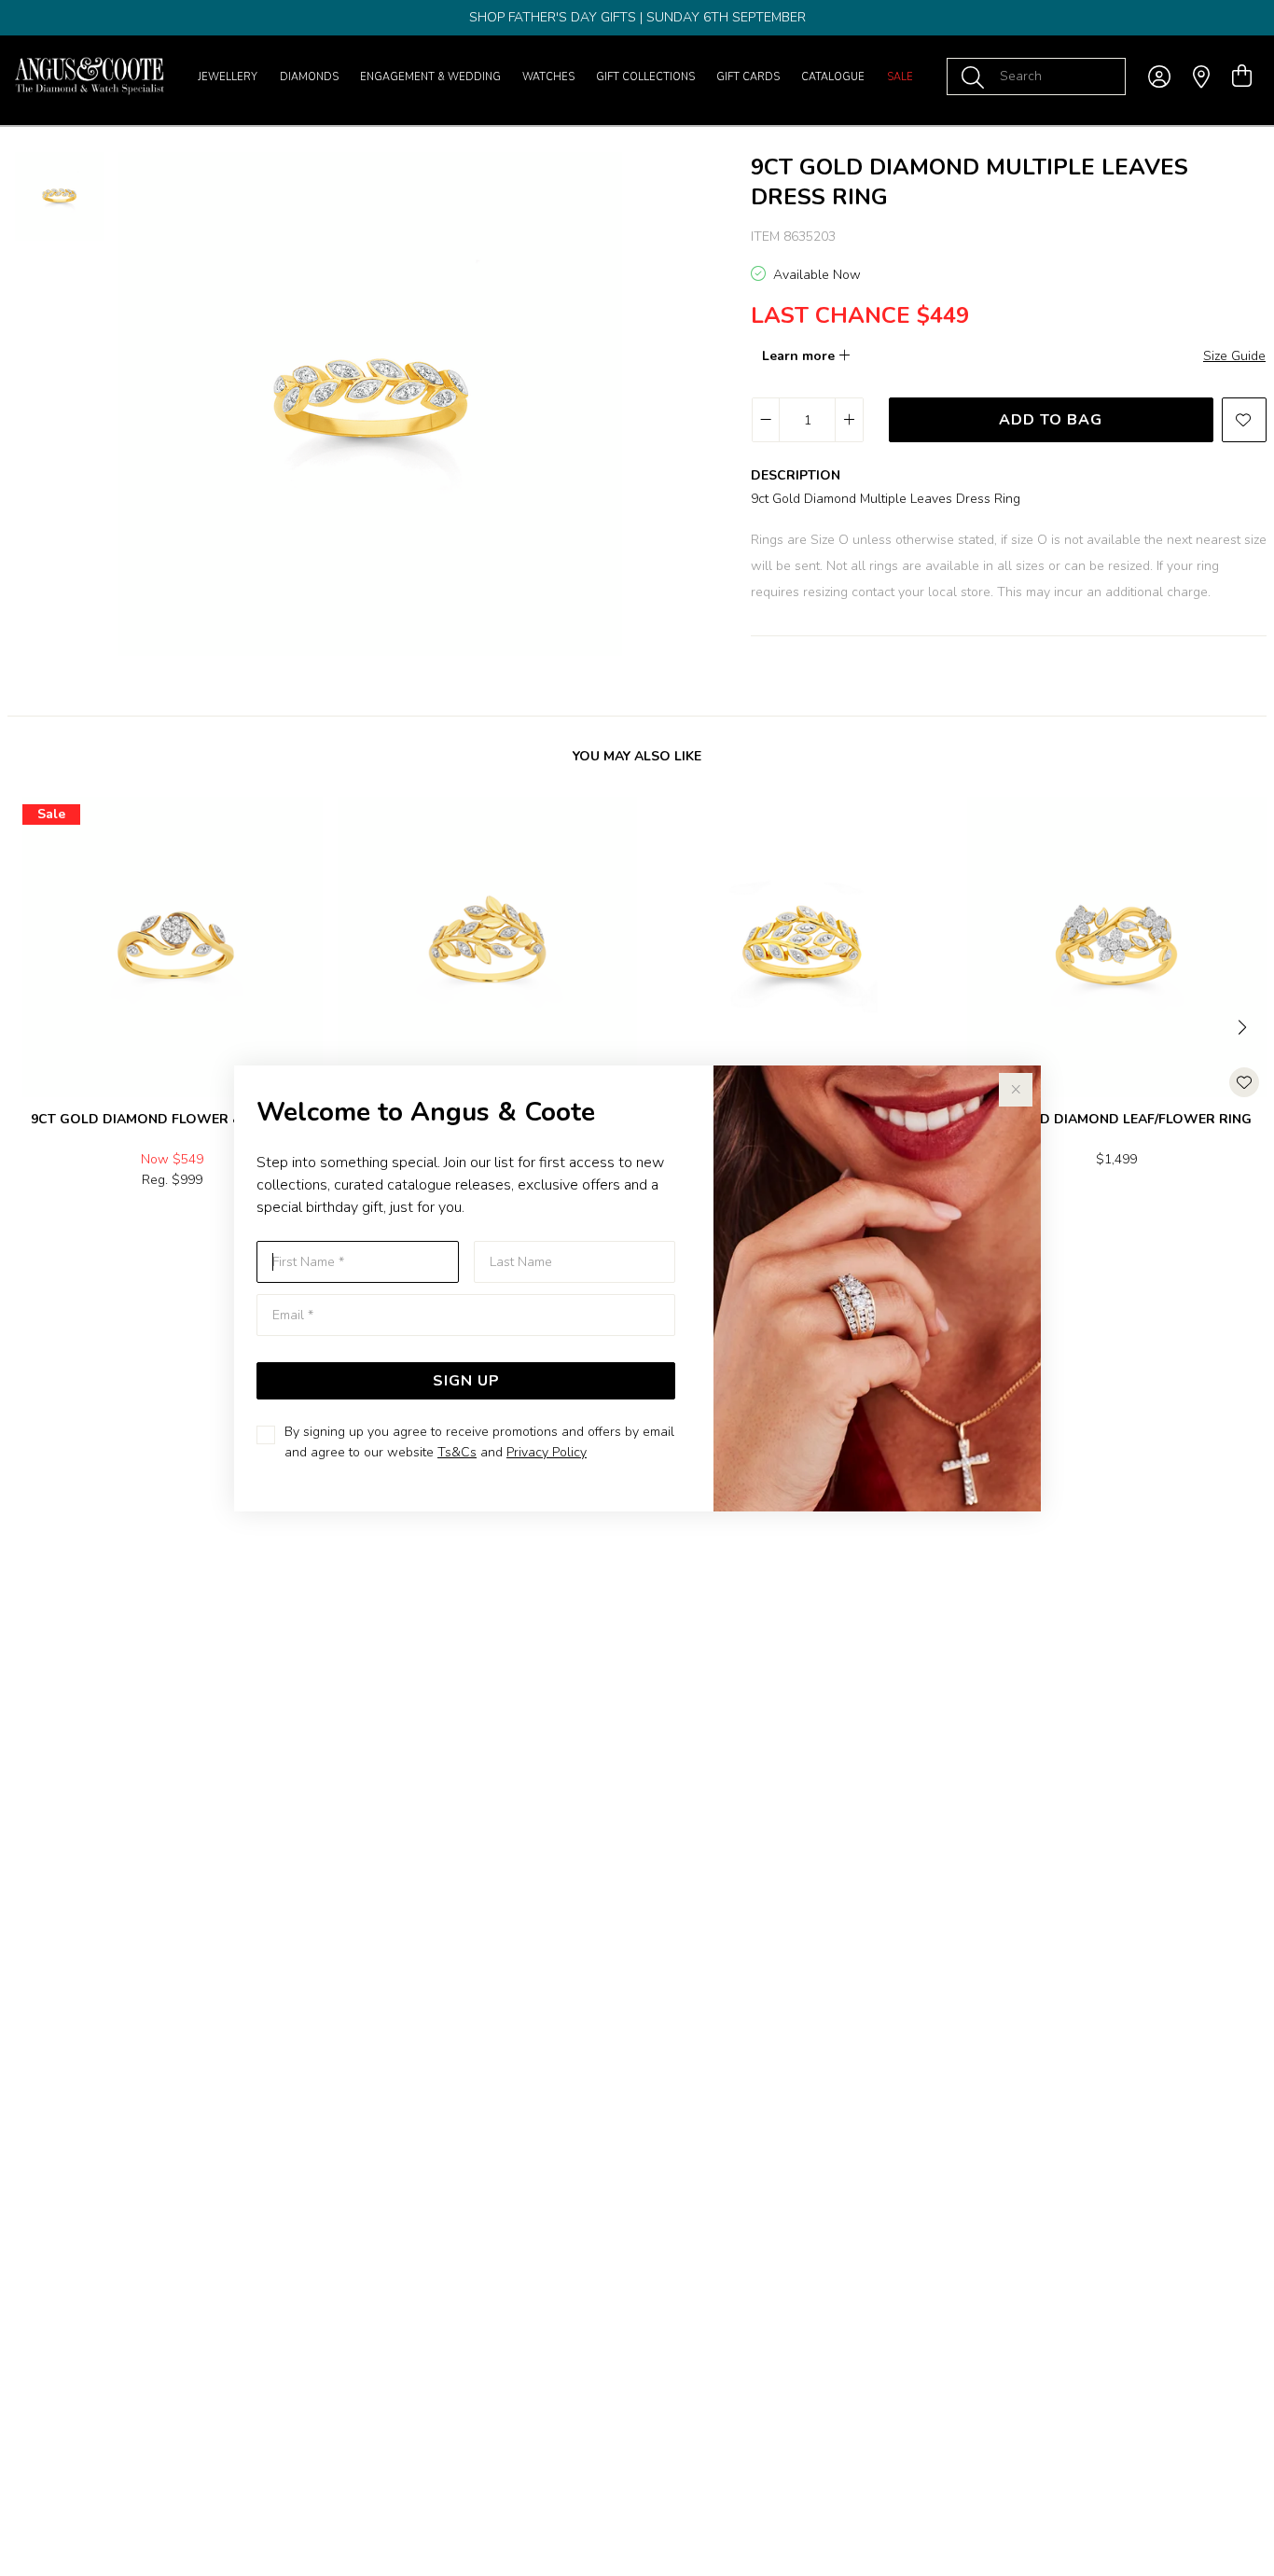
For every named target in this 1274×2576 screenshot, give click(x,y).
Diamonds (309, 77)
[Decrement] (766, 420)
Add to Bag (1051, 420)
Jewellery (228, 77)
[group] (637, 18)
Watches (548, 77)
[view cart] (1242, 77)
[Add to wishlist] (1244, 420)
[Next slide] (1244, 1025)
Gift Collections (645, 77)
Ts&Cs (457, 1452)
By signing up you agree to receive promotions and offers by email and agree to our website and (479, 1442)
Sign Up (466, 1381)
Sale (900, 77)
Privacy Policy (547, 1452)
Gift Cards (748, 77)
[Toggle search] (976, 77)
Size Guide (1234, 356)
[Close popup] (1016, 1090)
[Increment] (849, 420)
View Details (94, 1220)
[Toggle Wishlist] (1244, 1082)
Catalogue (833, 77)
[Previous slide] (30, 1025)
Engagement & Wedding (430, 77)
